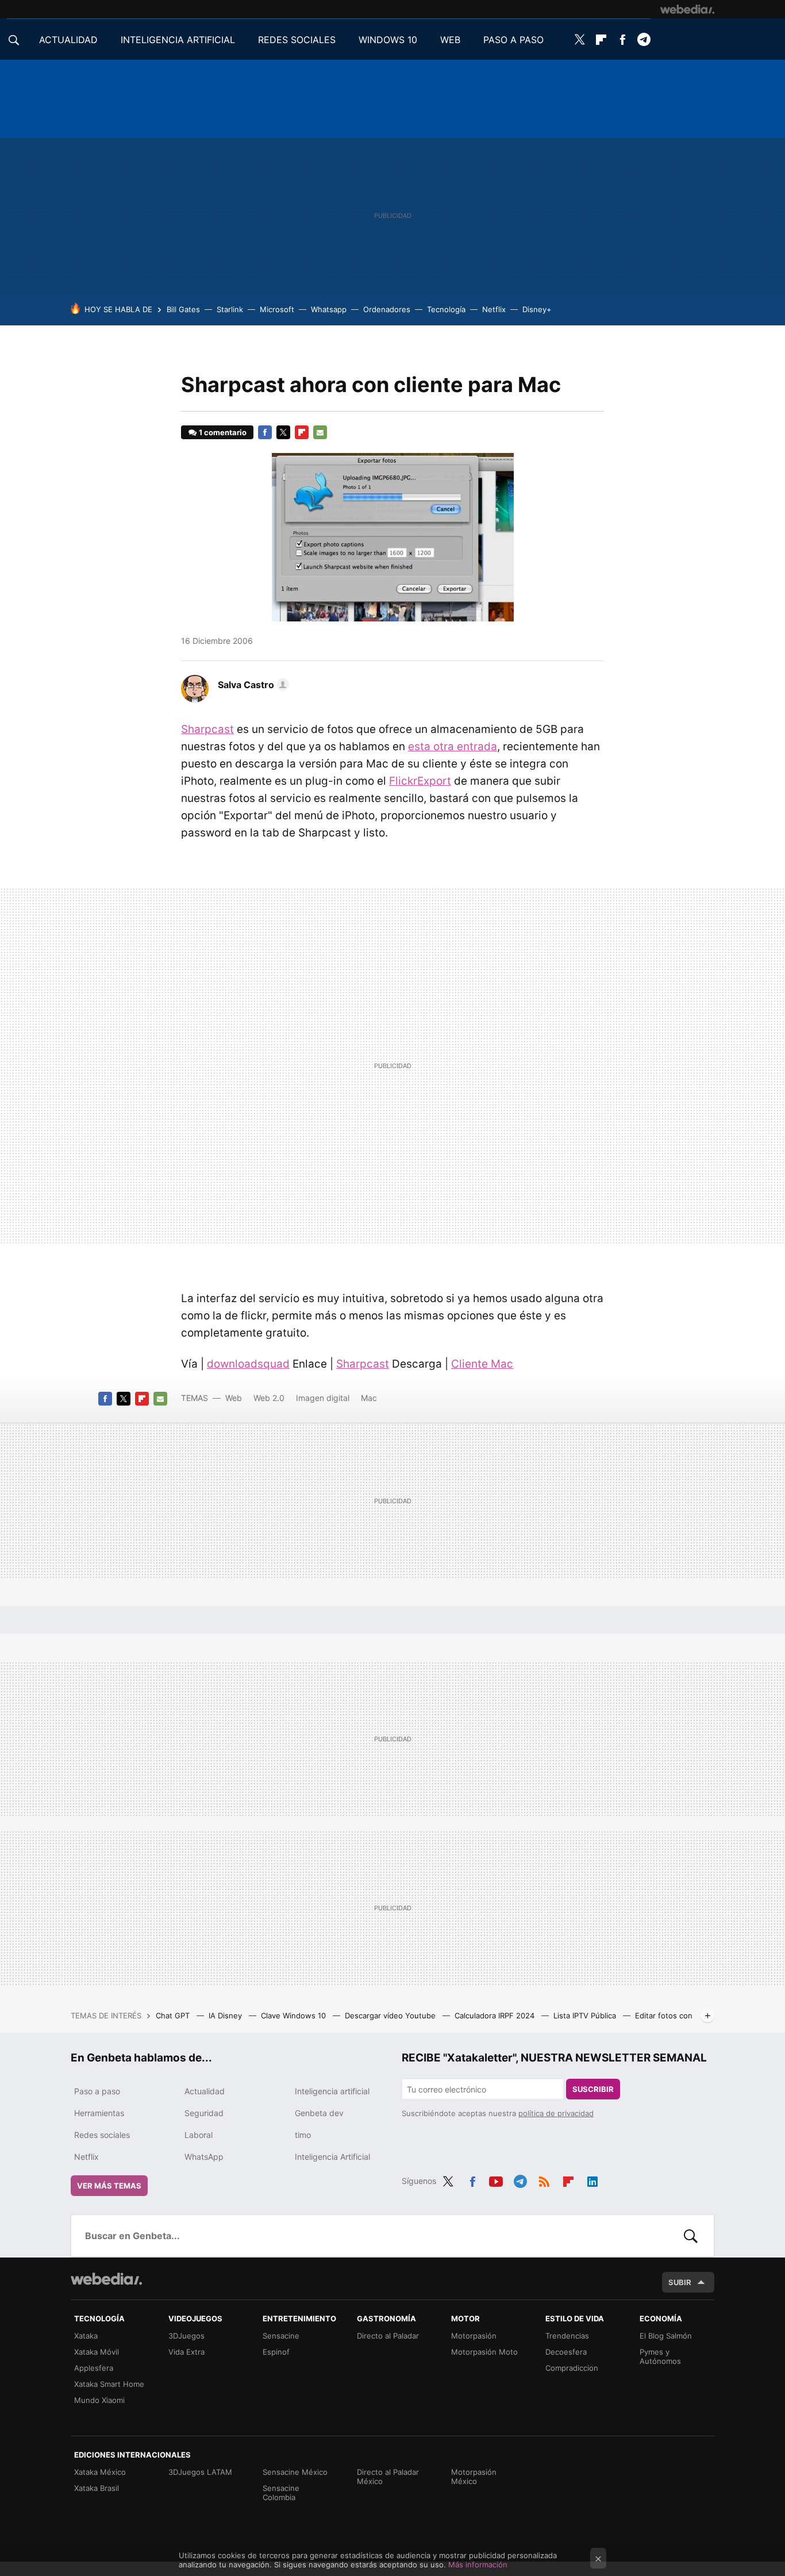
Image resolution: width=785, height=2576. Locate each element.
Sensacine (281, 2336)
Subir (680, 2282)
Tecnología (446, 309)
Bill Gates (183, 309)
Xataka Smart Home (109, 2384)
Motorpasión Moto (484, 2352)
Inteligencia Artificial (332, 2157)
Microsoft (277, 309)
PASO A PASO (513, 40)
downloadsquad (248, 1364)
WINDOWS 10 (388, 40)
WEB (450, 40)
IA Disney (226, 2016)
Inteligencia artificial (332, 2091)
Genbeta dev (319, 2113)
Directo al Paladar (388, 2336)
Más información (478, 2565)
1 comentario (223, 432)
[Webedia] (687, 9)
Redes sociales (102, 2135)
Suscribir (593, 2089)
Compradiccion (572, 2368)
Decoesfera (566, 2352)
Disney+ (537, 309)
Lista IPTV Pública (586, 2016)
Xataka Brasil (97, 2488)
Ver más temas (109, 2186)
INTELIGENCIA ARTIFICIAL (178, 40)
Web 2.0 (269, 1398)
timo (303, 2135)
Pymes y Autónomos (660, 2356)
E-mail (320, 432)
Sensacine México (295, 2472)
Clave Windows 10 (295, 2016)
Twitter (580, 40)
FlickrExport (420, 781)
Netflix (494, 309)
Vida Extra (186, 2352)
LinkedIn (592, 2179)
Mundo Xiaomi (99, 2400)
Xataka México (100, 2472)
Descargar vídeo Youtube (391, 2016)
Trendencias (567, 2336)
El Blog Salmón (666, 2336)
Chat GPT (174, 2016)
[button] (252, 685)
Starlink (230, 309)
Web (234, 1398)
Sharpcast (207, 729)
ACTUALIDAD (68, 40)
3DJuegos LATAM (200, 2472)
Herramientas (99, 2113)
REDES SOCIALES (297, 40)
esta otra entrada (453, 746)
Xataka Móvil (97, 2352)
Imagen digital (323, 1398)
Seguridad (204, 2113)
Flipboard (601, 40)
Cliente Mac (482, 1364)
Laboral (199, 2135)
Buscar (691, 2236)
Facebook (622, 40)
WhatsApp (204, 2157)
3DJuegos (186, 2336)
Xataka (86, 2336)
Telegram (644, 40)
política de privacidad (556, 2113)
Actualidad (205, 2091)
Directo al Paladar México (388, 2477)
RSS (544, 2179)
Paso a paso (97, 2091)
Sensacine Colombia (281, 2493)
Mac (369, 1398)
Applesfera (94, 2368)
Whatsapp (329, 309)
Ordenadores (387, 309)
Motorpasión (474, 2336)
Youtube (496, 2179)
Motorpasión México (474, 2477)
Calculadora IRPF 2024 (496, 2016)
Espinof (276, 2352)
